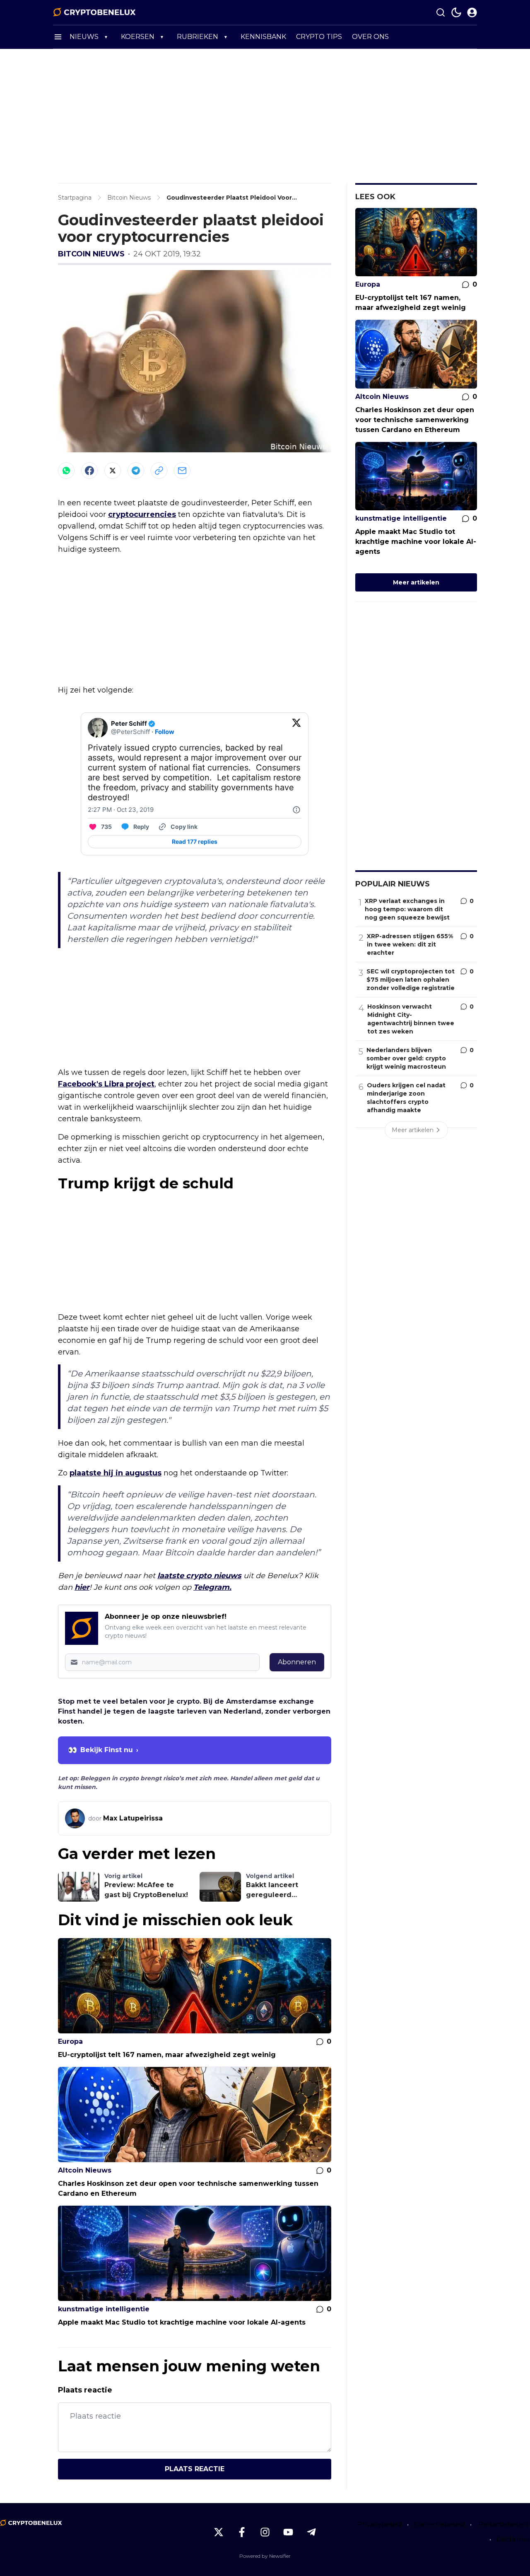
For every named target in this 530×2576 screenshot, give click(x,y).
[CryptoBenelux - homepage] (94, 12)
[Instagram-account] (265, 2532)
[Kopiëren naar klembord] (159, 471)
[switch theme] (456, 12)
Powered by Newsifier (265, 2556)
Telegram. (212, 1587)
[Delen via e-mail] (182, 471)
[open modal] (472, 12)
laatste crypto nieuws (199, 1576)
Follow (165, 732)
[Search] (441, 12)
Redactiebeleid (503, 2524)
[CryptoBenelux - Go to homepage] (31, 2523)
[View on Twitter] (296, 728)
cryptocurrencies (142, 514)
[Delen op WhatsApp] (66, 471)
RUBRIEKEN (198, 37)
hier (82, 1587)
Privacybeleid (380, 2524)
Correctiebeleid (439, 2524)
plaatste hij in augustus (116, 1473)
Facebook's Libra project (106, 1084)
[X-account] (219, 2532)
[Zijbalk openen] (58, 37)
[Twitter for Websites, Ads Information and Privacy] (296, 810)
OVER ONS (370, 37)
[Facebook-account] (242, 2532)
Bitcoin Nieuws (91, 254)
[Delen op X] (113, 471)
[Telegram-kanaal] (311, 2532)
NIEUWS (84, 37)
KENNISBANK (263, 37)
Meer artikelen (416, 582)
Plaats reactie (195, 2469)
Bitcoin (85, 1494)
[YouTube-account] (288, 2532)
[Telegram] (136, 471)
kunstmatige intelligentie (104, 2309)
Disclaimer (513, 2539)
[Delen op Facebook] (89, 471)
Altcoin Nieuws (85, 2170)
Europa (70, 2041)
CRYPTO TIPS (319, 37)
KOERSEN (138, 37)
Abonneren (297, 1662)
